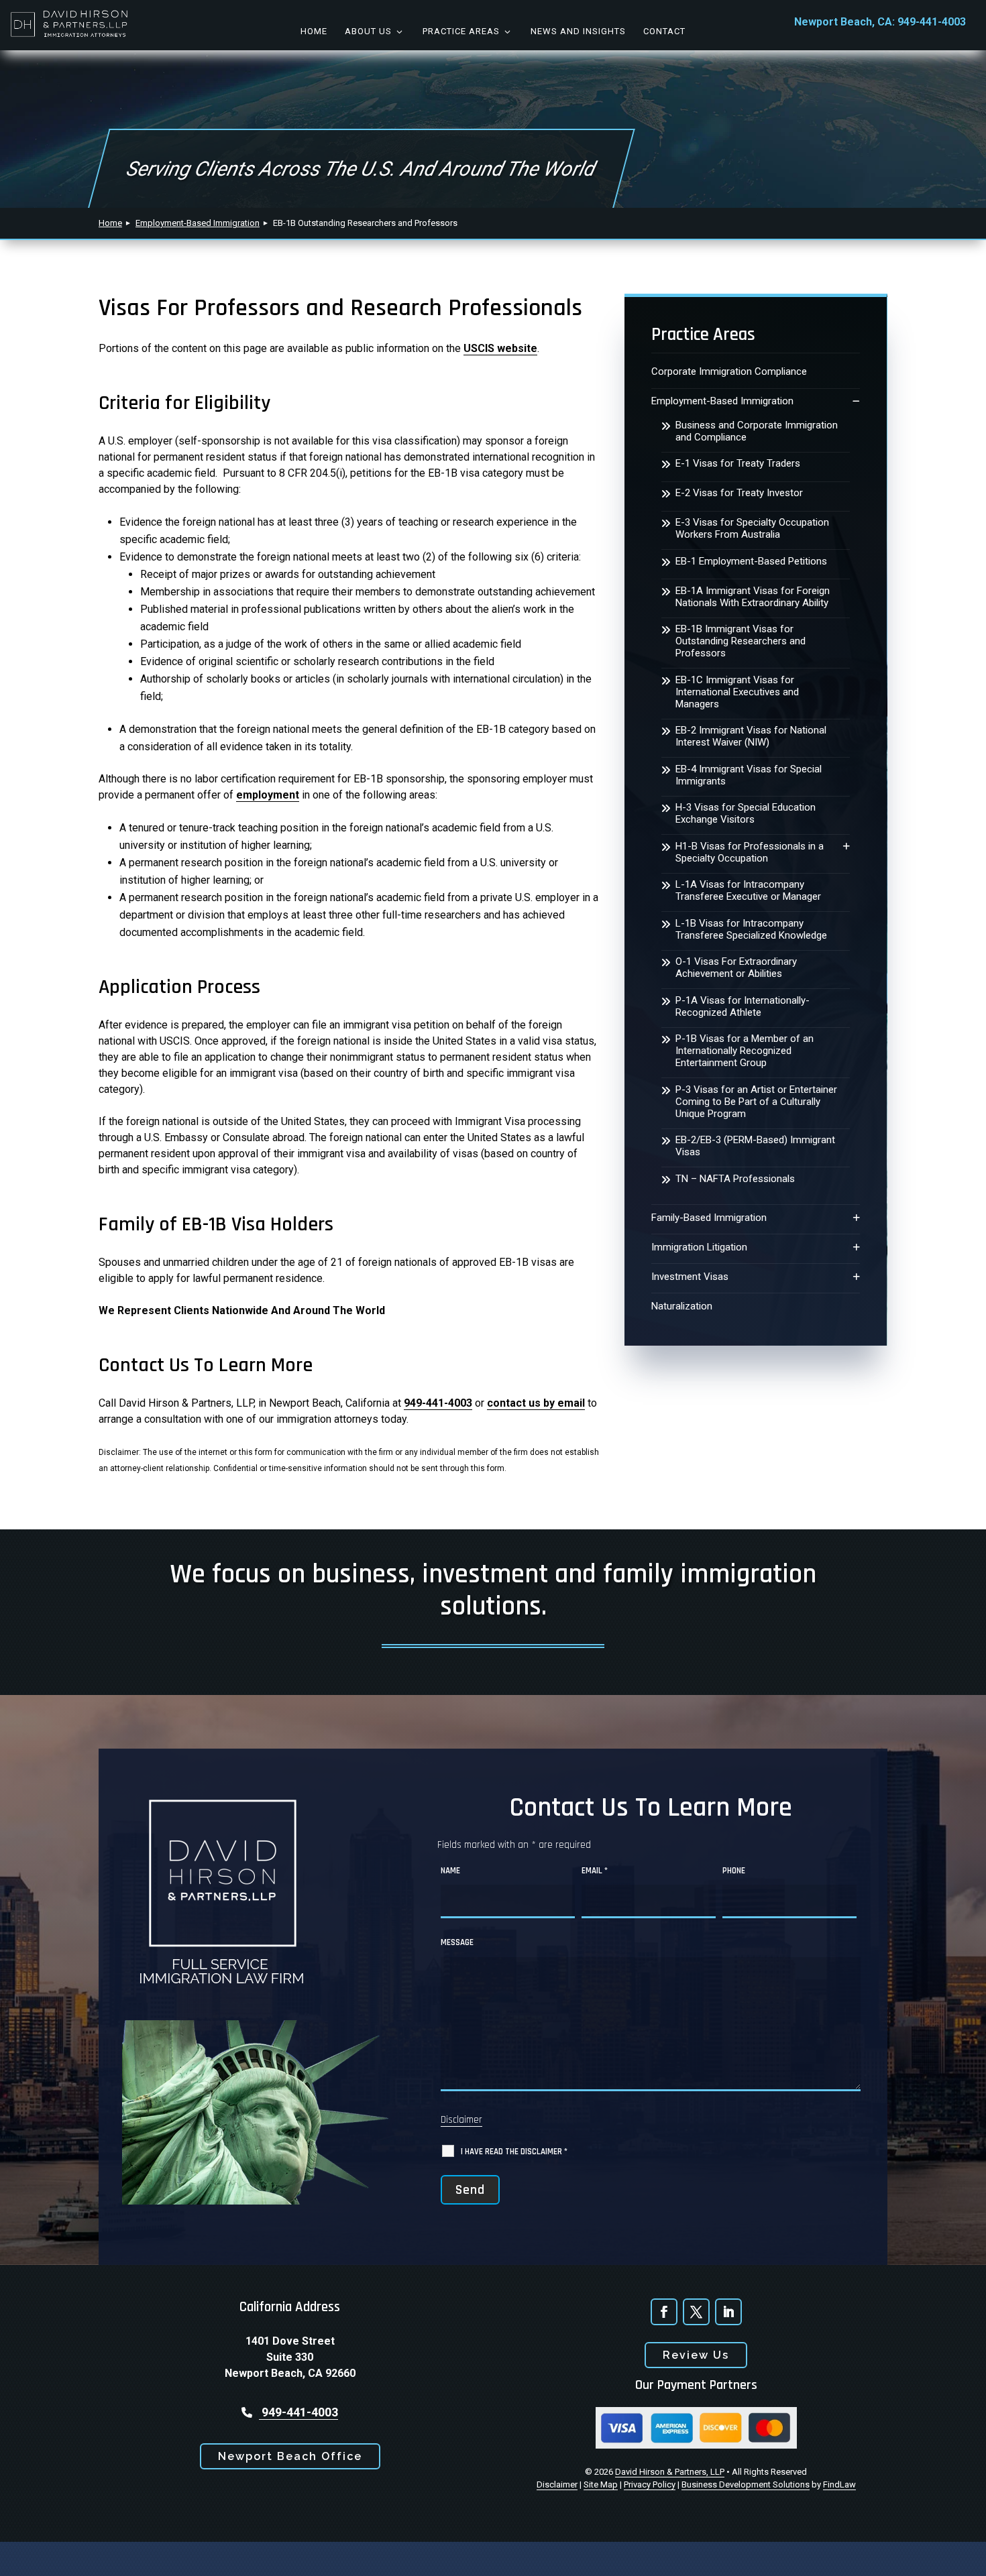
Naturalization (682, 1306)
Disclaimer (461, 2120)
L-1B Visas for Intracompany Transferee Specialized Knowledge (751, 929)
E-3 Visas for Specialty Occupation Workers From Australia (752, 528)
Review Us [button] (696, 2355)
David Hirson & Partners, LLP (670, 2472)
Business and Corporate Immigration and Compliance (757, 431)
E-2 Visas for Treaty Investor (739, 493)
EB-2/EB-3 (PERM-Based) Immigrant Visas (755, 1146)
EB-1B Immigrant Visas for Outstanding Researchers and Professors (741, 641)
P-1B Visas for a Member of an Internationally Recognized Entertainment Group (745, 1051)
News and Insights (578, 31)
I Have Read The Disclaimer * (514, 2152)
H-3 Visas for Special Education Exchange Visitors (746, 813)
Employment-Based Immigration (722, 401)
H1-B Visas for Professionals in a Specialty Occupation (750, 852)
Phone (734, 1871)
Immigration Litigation (699, 1247)
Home (314, 31)
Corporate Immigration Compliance (729, 371)
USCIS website (500, 348)
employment (268, 795)
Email (595, 1871)
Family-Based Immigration (709, 1218)
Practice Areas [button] (461, 31)
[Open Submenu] (856, 401)
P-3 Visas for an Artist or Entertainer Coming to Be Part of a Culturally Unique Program (756, 1102)
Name (450, 1871)
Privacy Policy (650, 2484)
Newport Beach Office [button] (290, 2456)
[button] (966, 2556)
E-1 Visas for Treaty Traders (738, 463)
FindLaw (839, 2484)
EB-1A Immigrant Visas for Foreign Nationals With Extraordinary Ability (753, 597)
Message (457, 1942)
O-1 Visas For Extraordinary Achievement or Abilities (736, 968)
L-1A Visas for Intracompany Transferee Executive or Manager (748, 890)
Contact (664, 31)
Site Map (601, 2484)
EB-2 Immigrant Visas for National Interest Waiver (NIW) (751, 736)
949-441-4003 (932, 22)
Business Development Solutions (746, 2484)
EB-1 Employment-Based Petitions (751, 561)
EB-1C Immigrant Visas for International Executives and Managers (737, 692)
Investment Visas (690, 1277)
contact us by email (536, 1403)
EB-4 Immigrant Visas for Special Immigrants (749, 775)
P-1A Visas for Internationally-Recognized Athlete (743, 1006)
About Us (368, 31)
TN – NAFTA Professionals (735, 1179)
